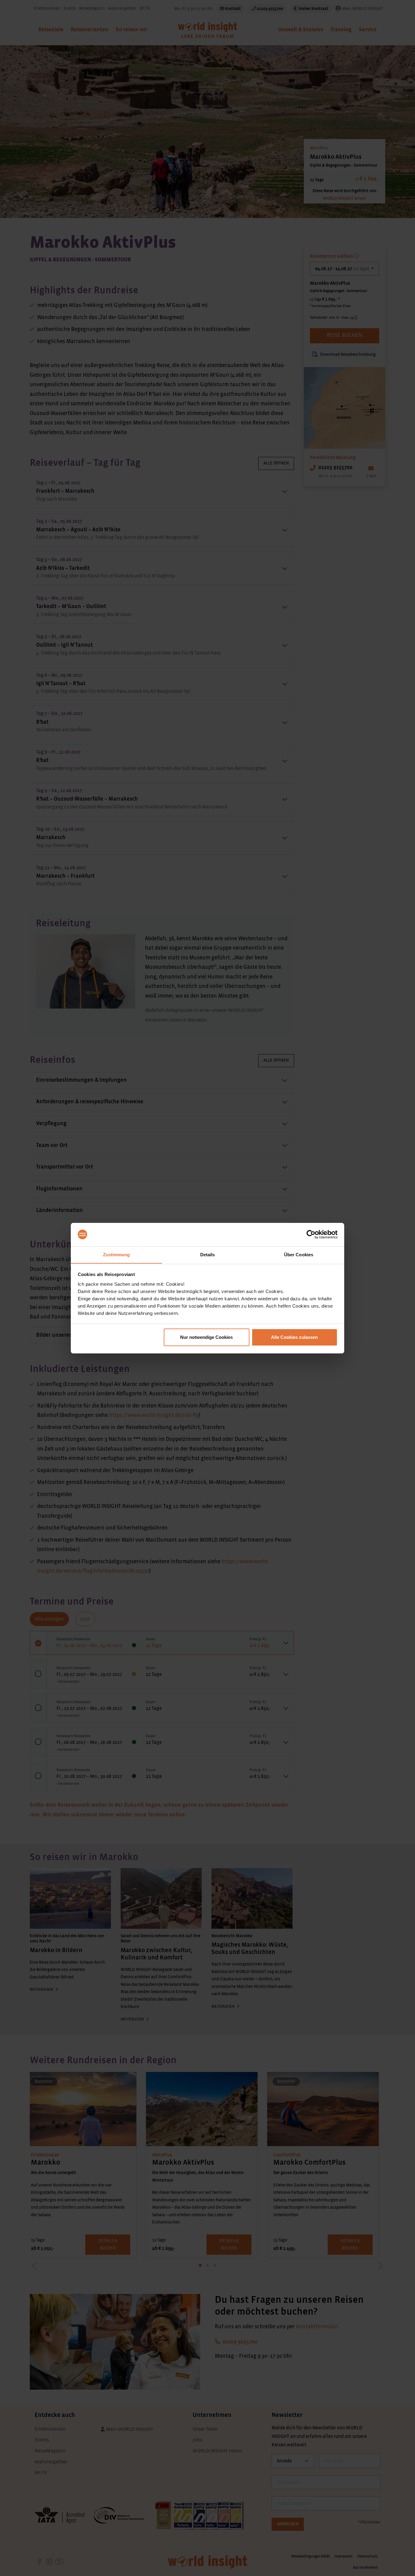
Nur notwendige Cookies (206, 1337)
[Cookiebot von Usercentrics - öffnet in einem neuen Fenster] (311, 1234)
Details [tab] (208, 1254)
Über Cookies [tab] (299, 1254)
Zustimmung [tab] (117, 1254)
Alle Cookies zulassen (294, 1337)
